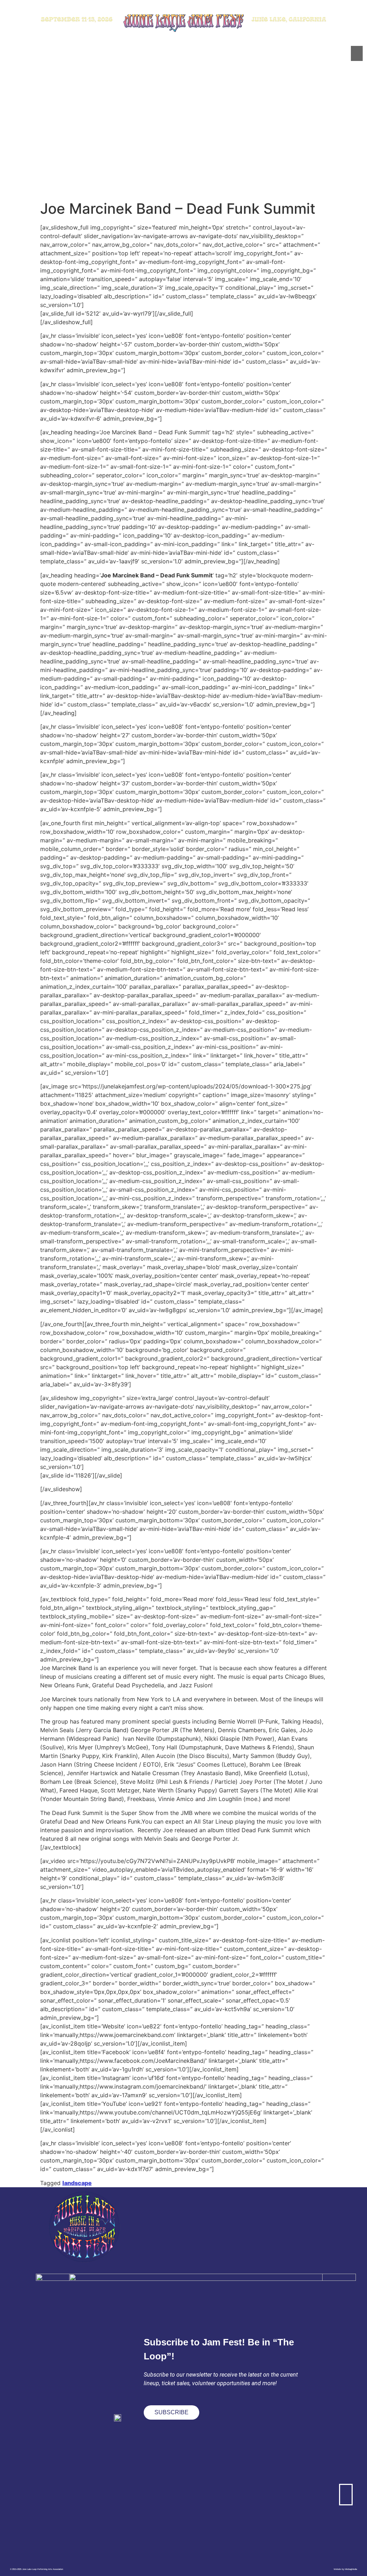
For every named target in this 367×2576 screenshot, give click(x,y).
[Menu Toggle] (357, 53)
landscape (77, 2183)
